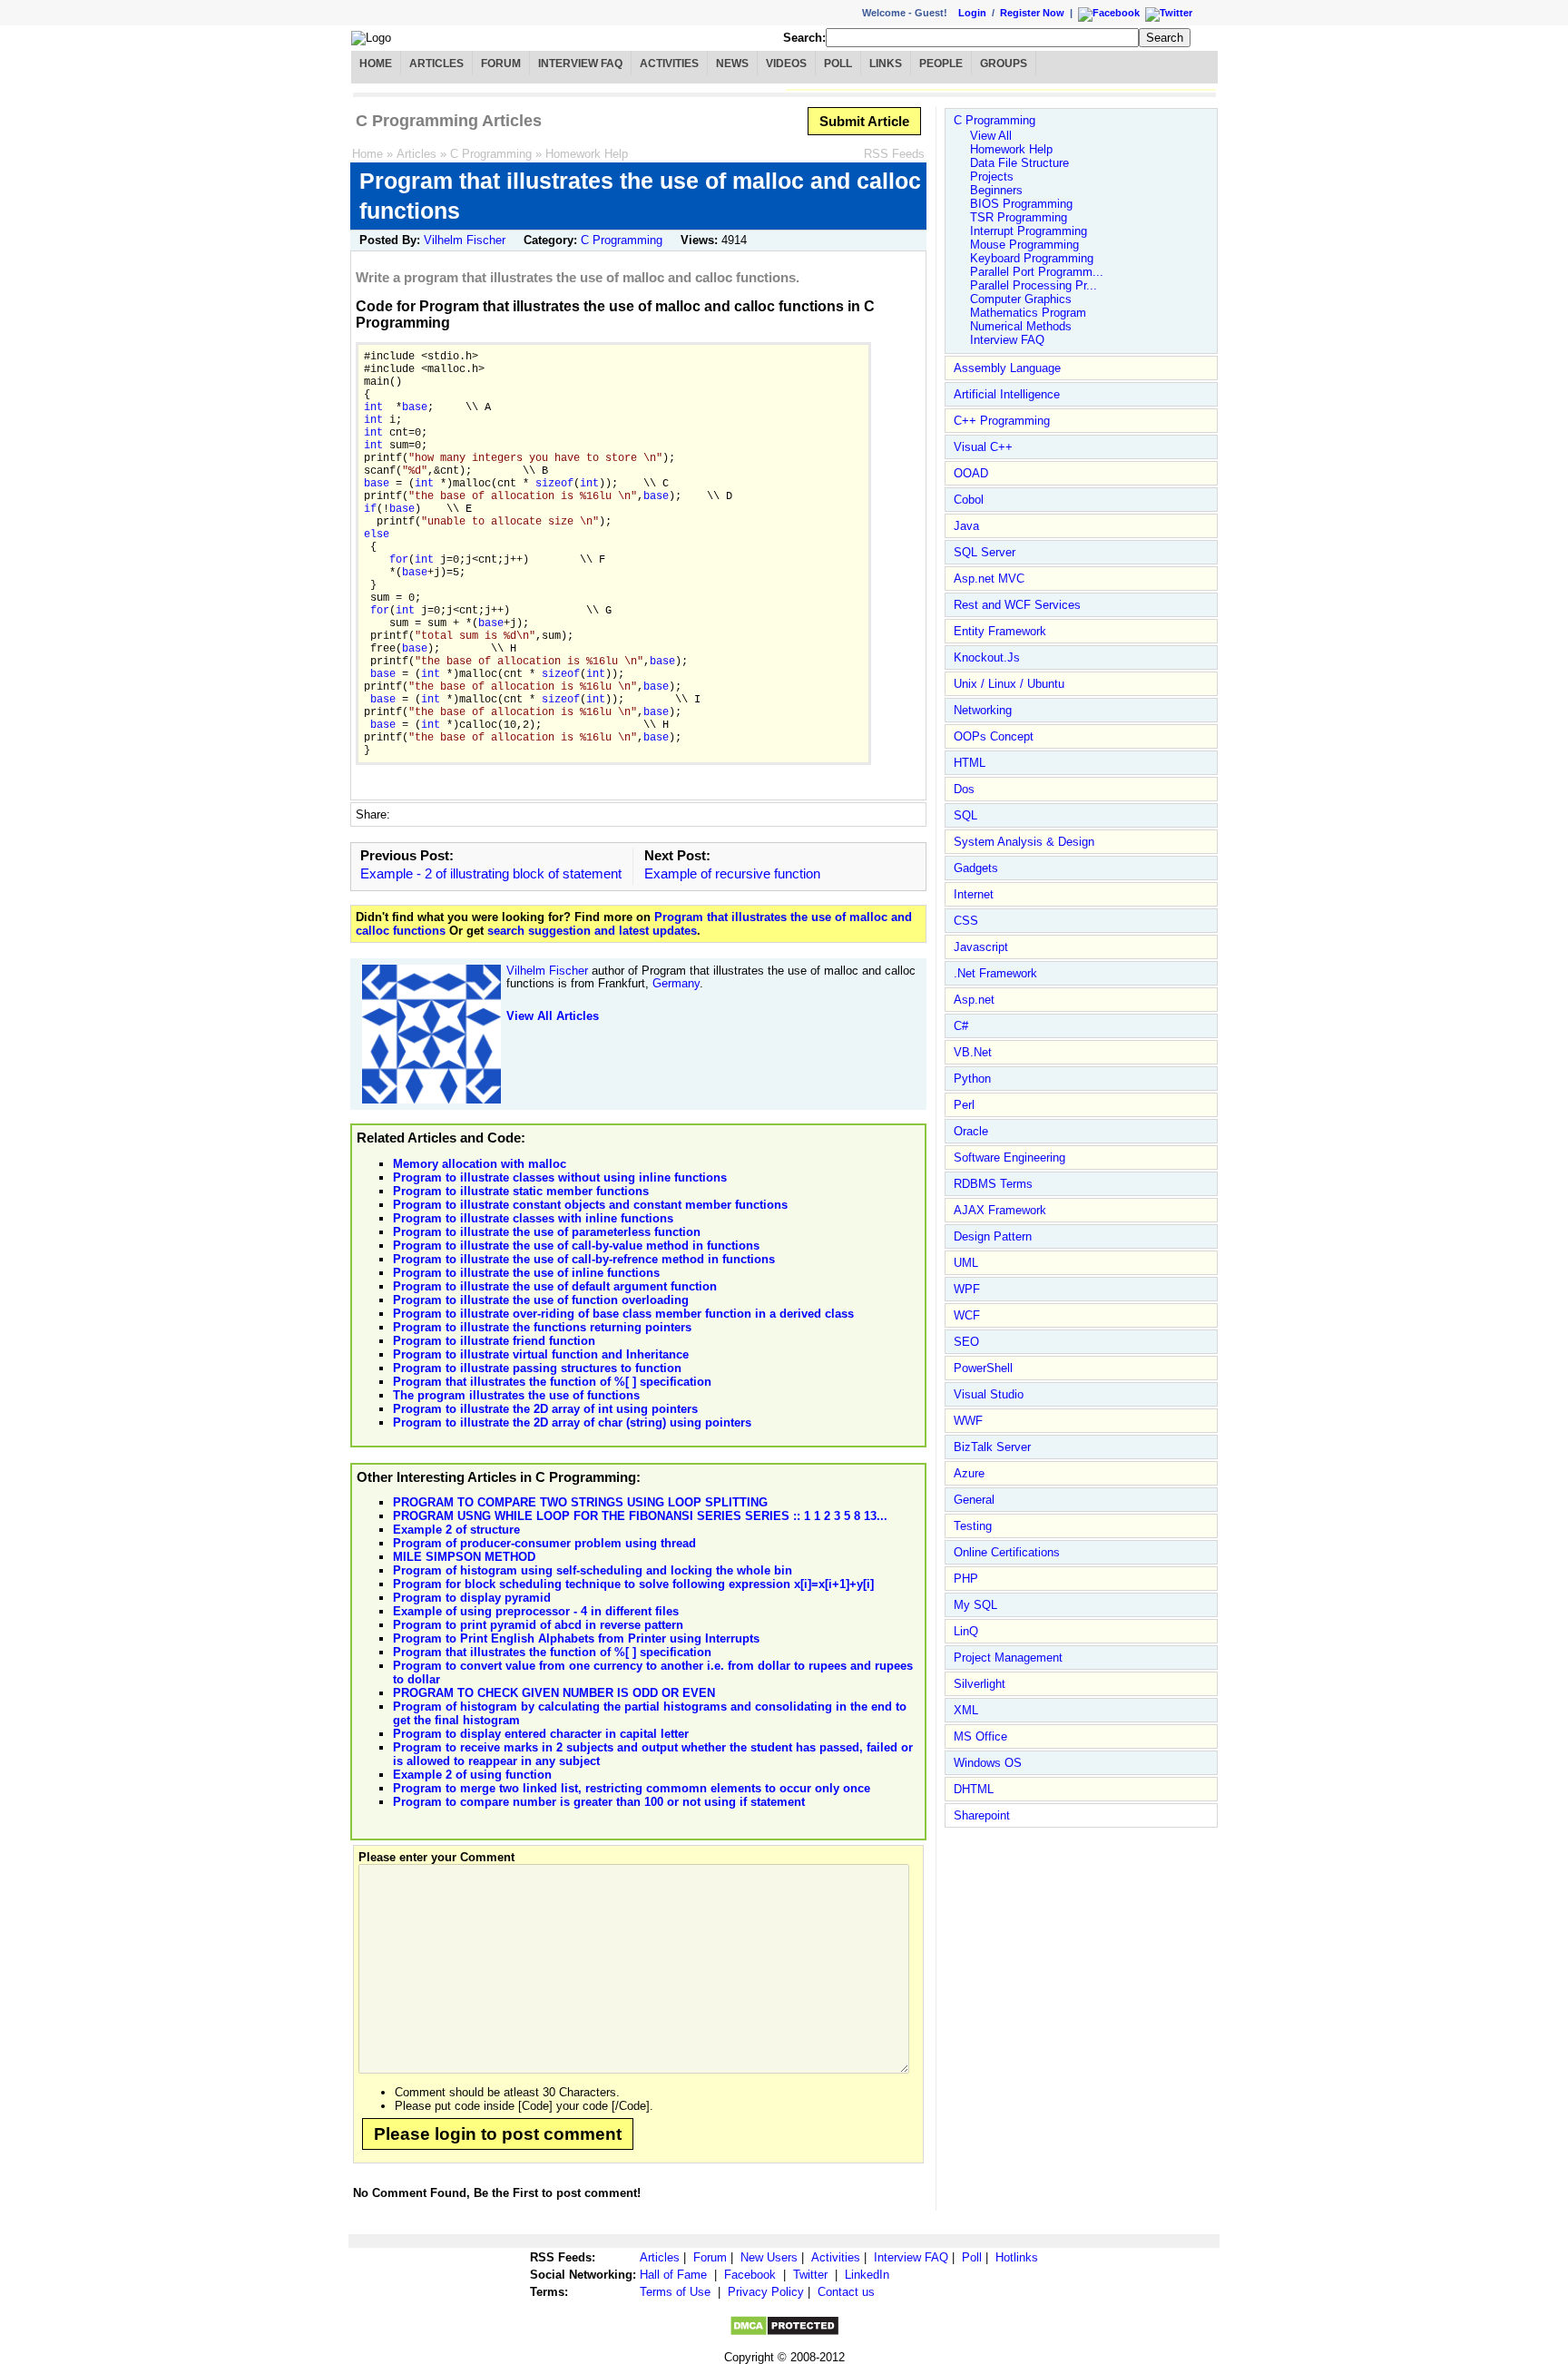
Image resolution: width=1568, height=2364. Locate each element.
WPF (967, 1289)
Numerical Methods (1021, 326)
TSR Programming (1019, 217)
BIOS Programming (1021, 204)
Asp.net (974, 1000)
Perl (964, 1105)
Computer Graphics (1021, 299)
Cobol (969, 500)
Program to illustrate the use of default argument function (555, 1286)
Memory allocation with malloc (480, 1164)
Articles (436, 64)
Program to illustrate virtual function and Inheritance (541, 1354)
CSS (966, 921)
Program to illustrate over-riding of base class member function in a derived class (623, 1314)
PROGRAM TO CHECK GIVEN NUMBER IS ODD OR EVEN (554, 1693)
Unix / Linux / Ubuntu (1009, 684)
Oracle (971, 1131)
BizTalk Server (992, 1447)
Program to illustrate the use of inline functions (526, 1273)
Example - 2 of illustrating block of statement (491, 873)
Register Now (1032, 13)
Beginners (996, 190)
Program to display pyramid (472, 1598)
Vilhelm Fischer (465, 240)
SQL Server (985, 552)
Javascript (981, 947)
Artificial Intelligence (1007, 394)
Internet (974, 894)
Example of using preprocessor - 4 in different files (536, 1611)
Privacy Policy (766, 2292)
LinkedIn (867, 2275)
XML (966, 1710)
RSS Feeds (894, 154)
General (974, 1500)
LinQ (966, 1631)
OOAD (971, 473)
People (941, 64)
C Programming (491, 154)
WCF (967, 1315)
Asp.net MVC (989, 579)
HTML (970, 763)
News (732, 64)
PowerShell (983, 1368)
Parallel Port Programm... (1037, 272)
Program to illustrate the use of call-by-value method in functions (576, 1246)
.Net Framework (995, 973)
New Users (769, 2257)
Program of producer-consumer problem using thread (544, 1543)
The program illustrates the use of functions (516, 1395)
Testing (973, 1526)
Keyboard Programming (1032, 258)
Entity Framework (1000, 631)
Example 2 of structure (456, 1530)
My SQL (975, 1605)
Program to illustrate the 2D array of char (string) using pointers (572, 1422)
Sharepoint (982, 1815)
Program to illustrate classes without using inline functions (560, 1177)
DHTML (974, 1789)
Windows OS (988, 1763)
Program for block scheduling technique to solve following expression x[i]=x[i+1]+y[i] (633, 1584)
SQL (965, 815)
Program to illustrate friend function (494, 1341)
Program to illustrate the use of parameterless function (547, 1232)
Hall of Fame (673, 2275)
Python (972, 1079)
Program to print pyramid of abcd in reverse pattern (538, 1625)
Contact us (846, 2292)
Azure (969, 1473)
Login (972, 13)
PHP (966, 1579)
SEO (966, 1342)
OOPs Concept (994, 736)
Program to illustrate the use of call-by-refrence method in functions (584, 1259)
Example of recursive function (732, 873)
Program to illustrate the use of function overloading (541, 1300)
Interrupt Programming (1029, 231)
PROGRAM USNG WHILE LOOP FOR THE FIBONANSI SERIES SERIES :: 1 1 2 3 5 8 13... (640, 1516)
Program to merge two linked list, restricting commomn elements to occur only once (632, 1788)
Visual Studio (989, 1394)
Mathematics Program (1028, 313)
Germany (676, 983)
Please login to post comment (498, 2134)
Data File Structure (1019, 163)
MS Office (980, 1736)
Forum (501, 64)
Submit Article (864, 121)
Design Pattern (993, 1236)
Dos (964, 789)
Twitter (810, 2275)
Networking (983, 710)
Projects (992, 177)
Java (966, 526)
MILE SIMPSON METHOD (464, 1557)
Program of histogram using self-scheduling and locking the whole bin (593, 1570)
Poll (838, 64)
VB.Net (973, 1052)
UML (966, 1263)
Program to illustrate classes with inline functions (533, 1218)
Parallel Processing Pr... (1034, 285)
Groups (1004, 64)
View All (991, 136)
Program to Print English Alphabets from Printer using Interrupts (576, 1638)
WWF (968, 1421)
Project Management (1008, 1658)
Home (376, 64)
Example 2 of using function (472, 1775)
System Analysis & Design (1024, 842)
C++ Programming (1002, 421)
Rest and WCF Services (1017, 605)
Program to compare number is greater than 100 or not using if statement (599, 1802)
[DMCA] (784, 2333)
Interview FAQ (580, 64)
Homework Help (587, 154)
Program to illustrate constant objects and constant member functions (590, 1205)
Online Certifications (1007, 1552)
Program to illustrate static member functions (521, 1191)
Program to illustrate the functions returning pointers (542, 1327)
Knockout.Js (987, 657)
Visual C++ (983, 447)
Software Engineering (1009, 1157)
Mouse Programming (1024, 245)
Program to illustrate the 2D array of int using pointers (545, 1409)
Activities (669, 64)
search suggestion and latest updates (592, 931)
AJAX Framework (1000, 1210)
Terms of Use (675, 2292)
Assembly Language (1007, 368)
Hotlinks (1017, 2257)
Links (886, 64)
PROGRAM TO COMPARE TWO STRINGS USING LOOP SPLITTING (580, 1502)
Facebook (750, 2275)
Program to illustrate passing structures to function (537, 1368)
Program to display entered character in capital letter (541, 1734)
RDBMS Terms (993, 1184)
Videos (786, 64)
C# (961, 1026)
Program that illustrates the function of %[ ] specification (552, 1382)
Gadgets (976, 868)
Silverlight (980, 1684)
